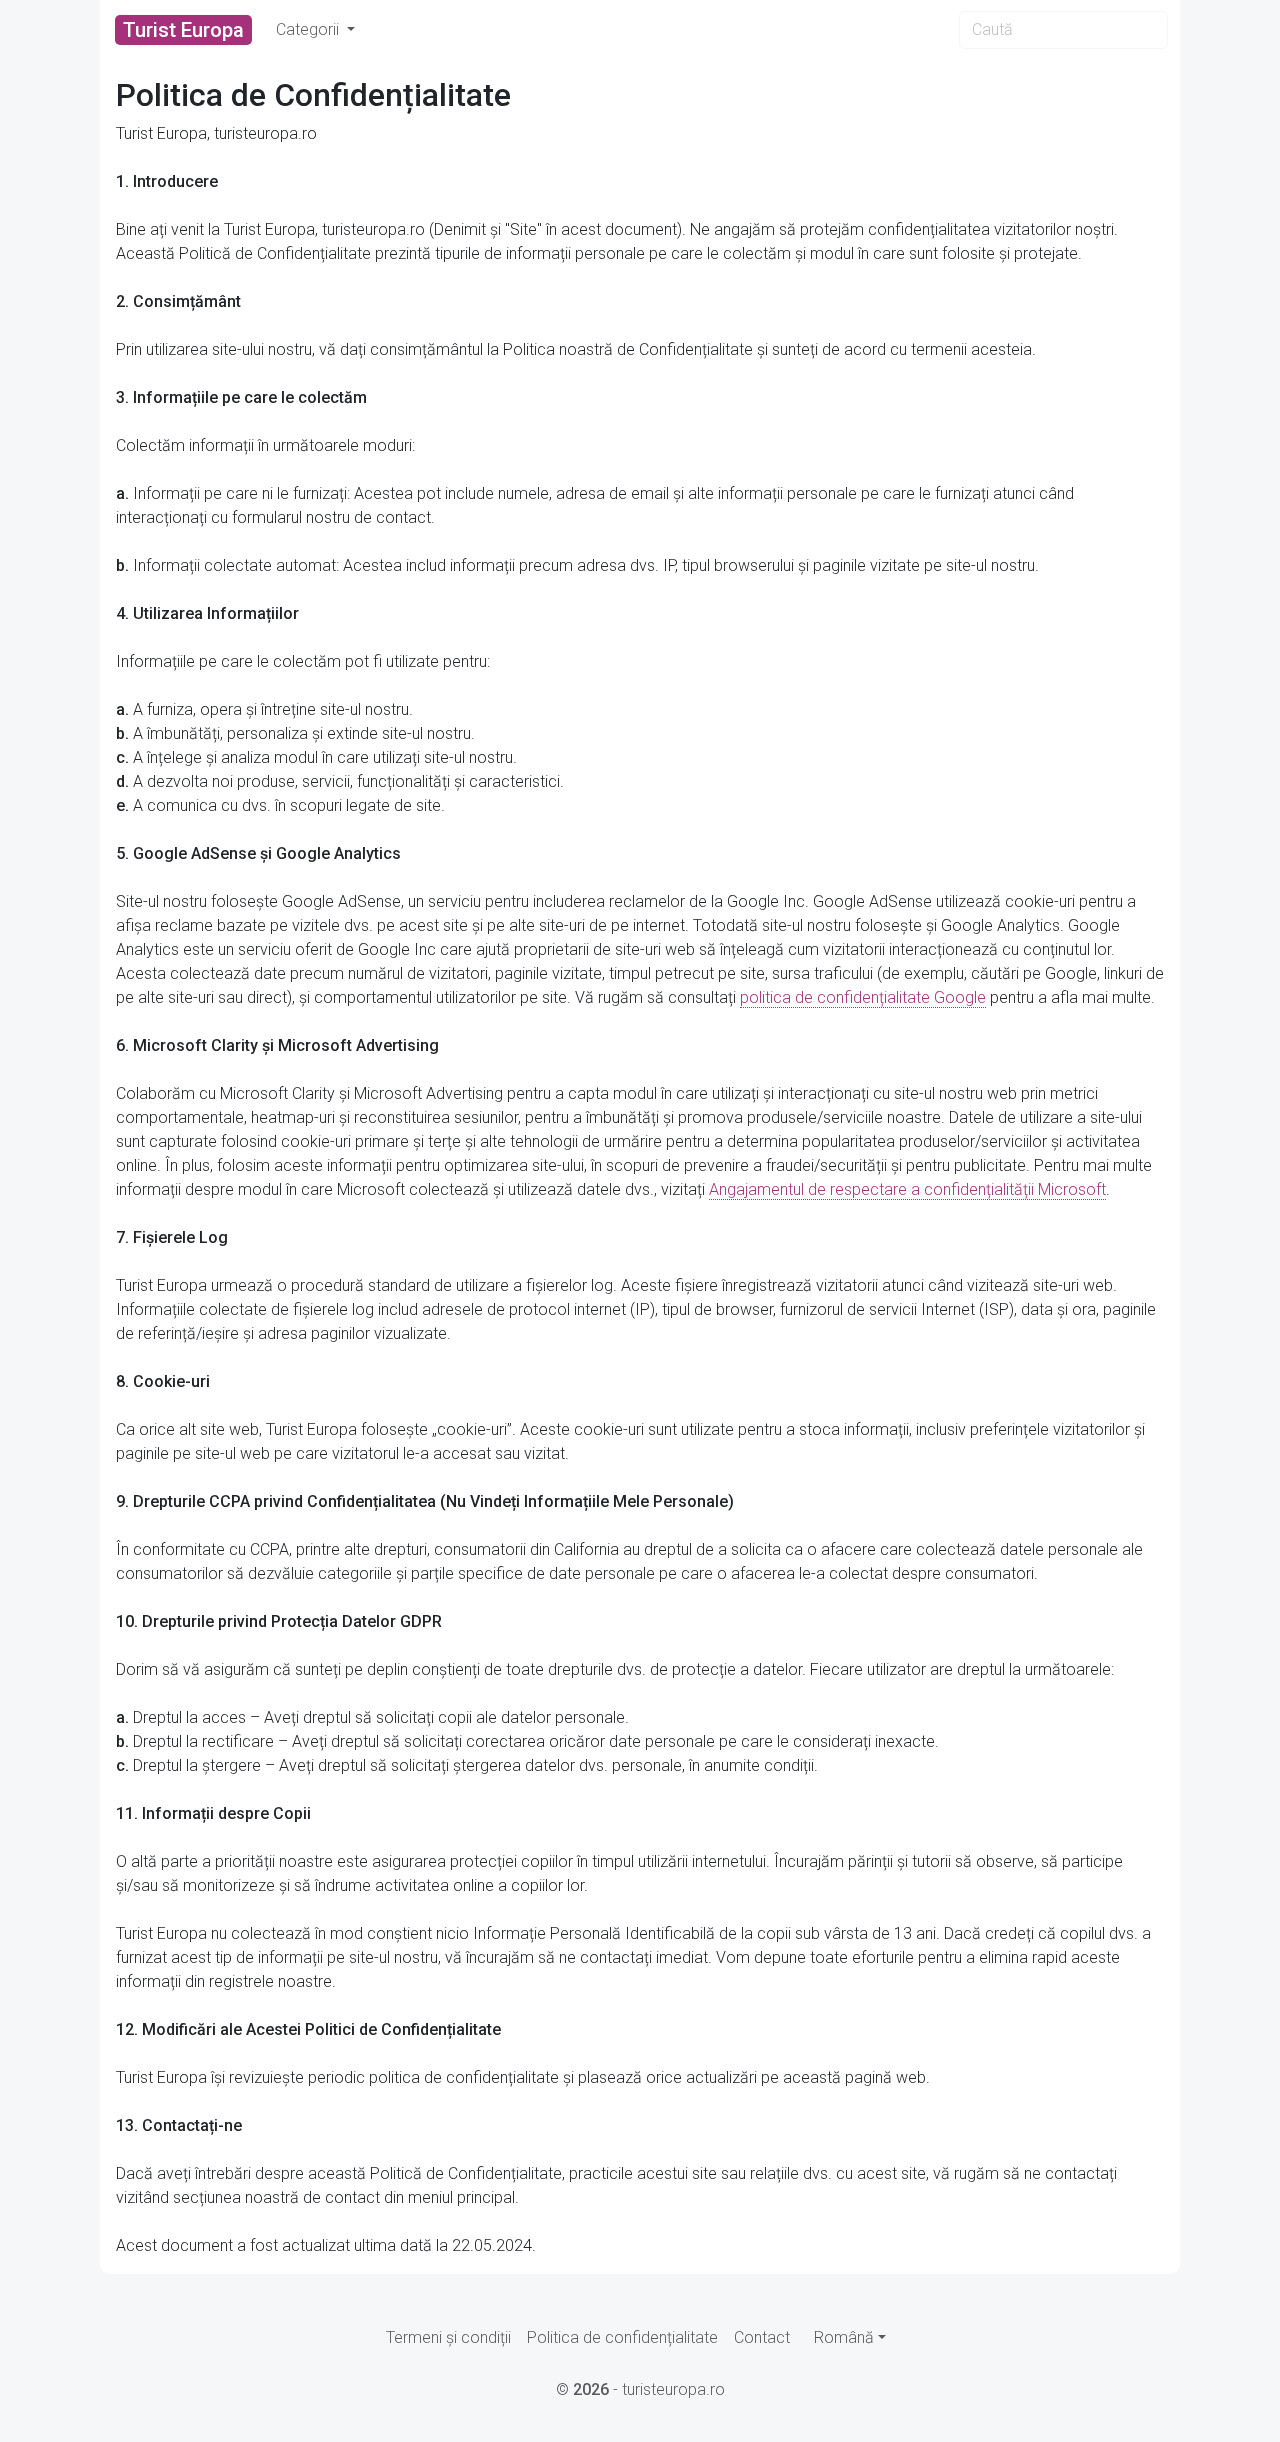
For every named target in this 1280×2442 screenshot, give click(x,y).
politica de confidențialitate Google (863, 997)
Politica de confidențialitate (622, 2337)
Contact (762, 2337)
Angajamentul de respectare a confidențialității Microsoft (907, 1189)
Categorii (309, 29)
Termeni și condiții (448, 2337)
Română (844, 2337)
